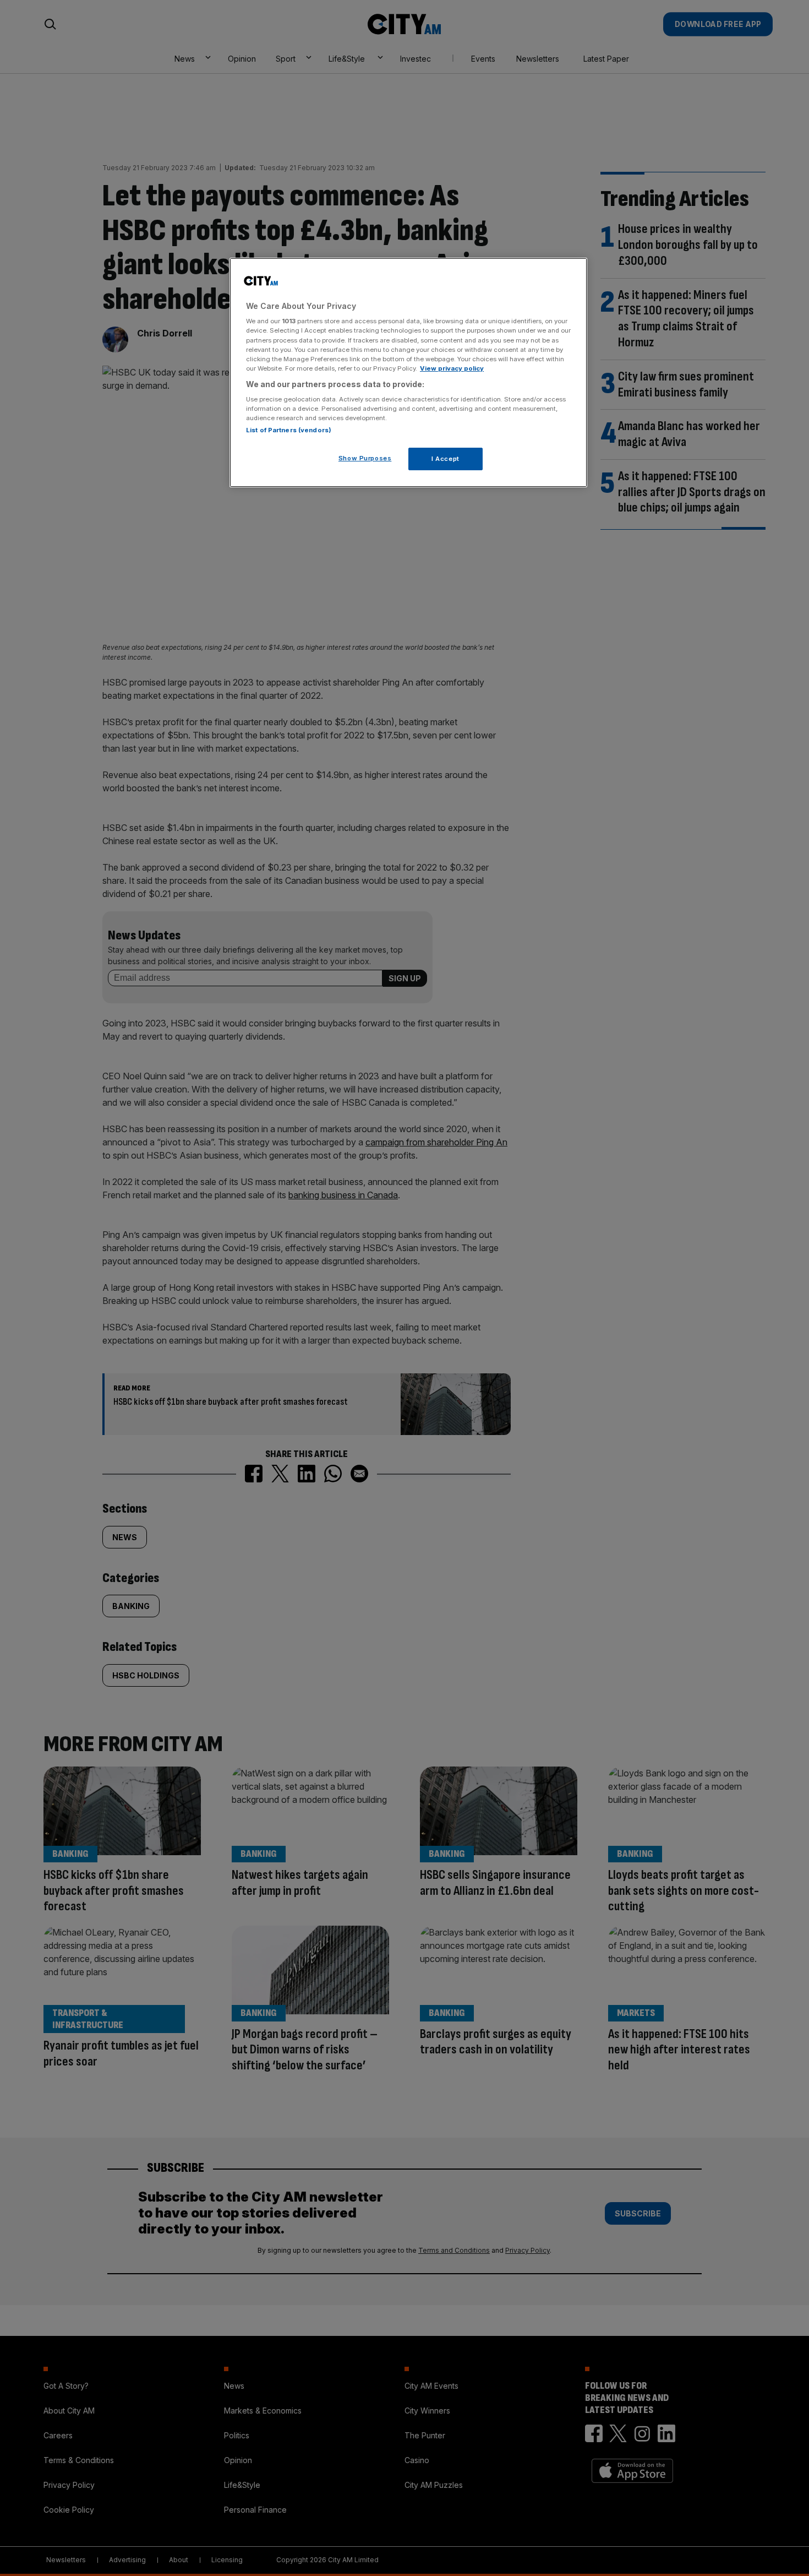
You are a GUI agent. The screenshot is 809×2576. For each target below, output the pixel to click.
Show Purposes (365, 458)
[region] (408, 373)
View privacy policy (452, 368)
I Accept (446, 459)
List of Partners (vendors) (289, 430)
